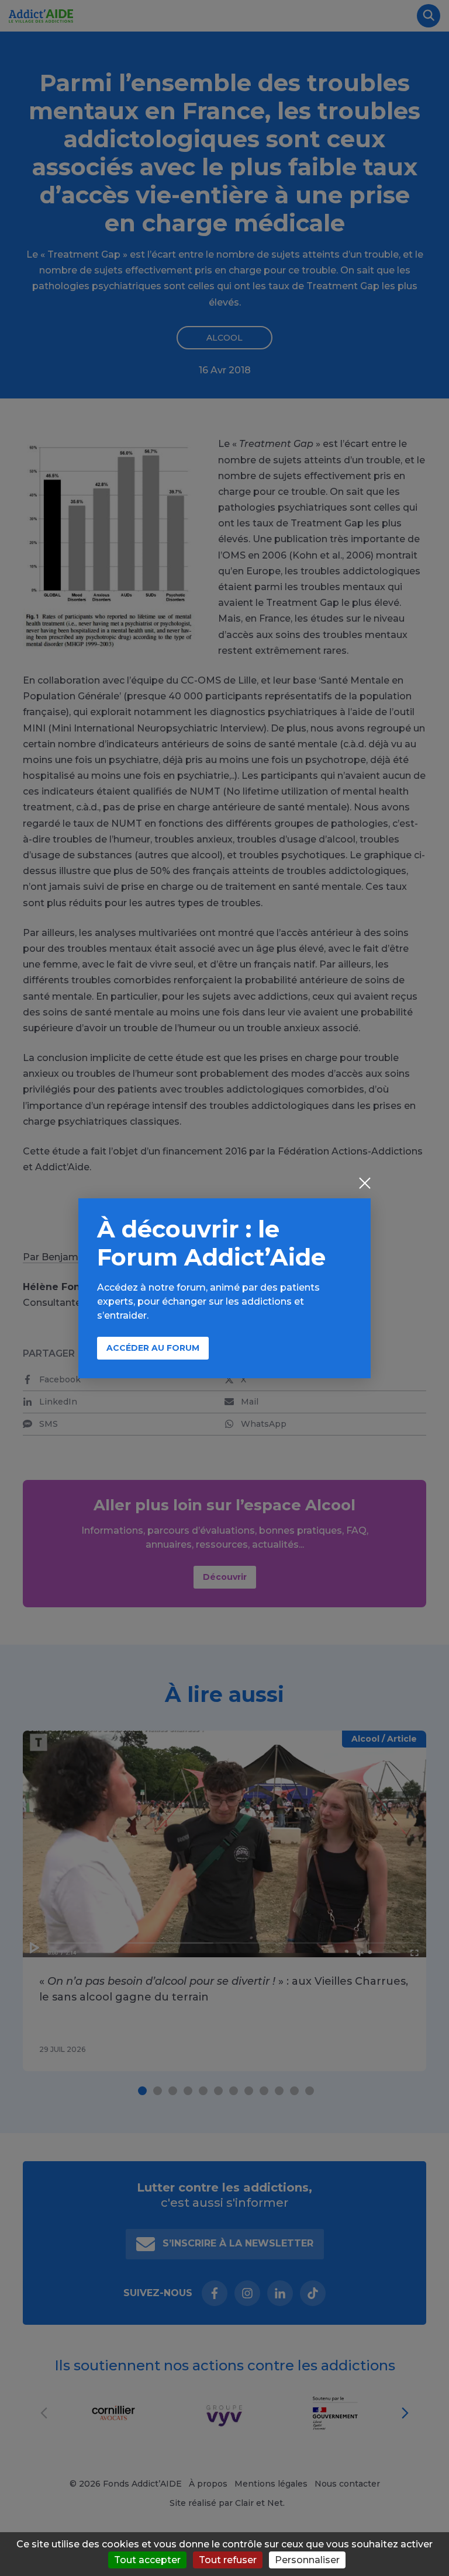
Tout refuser (228, 2560)
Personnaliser (307, 2560)
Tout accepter (147, 2560)
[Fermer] (365, 1184)
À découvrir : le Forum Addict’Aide (211, 1243)
